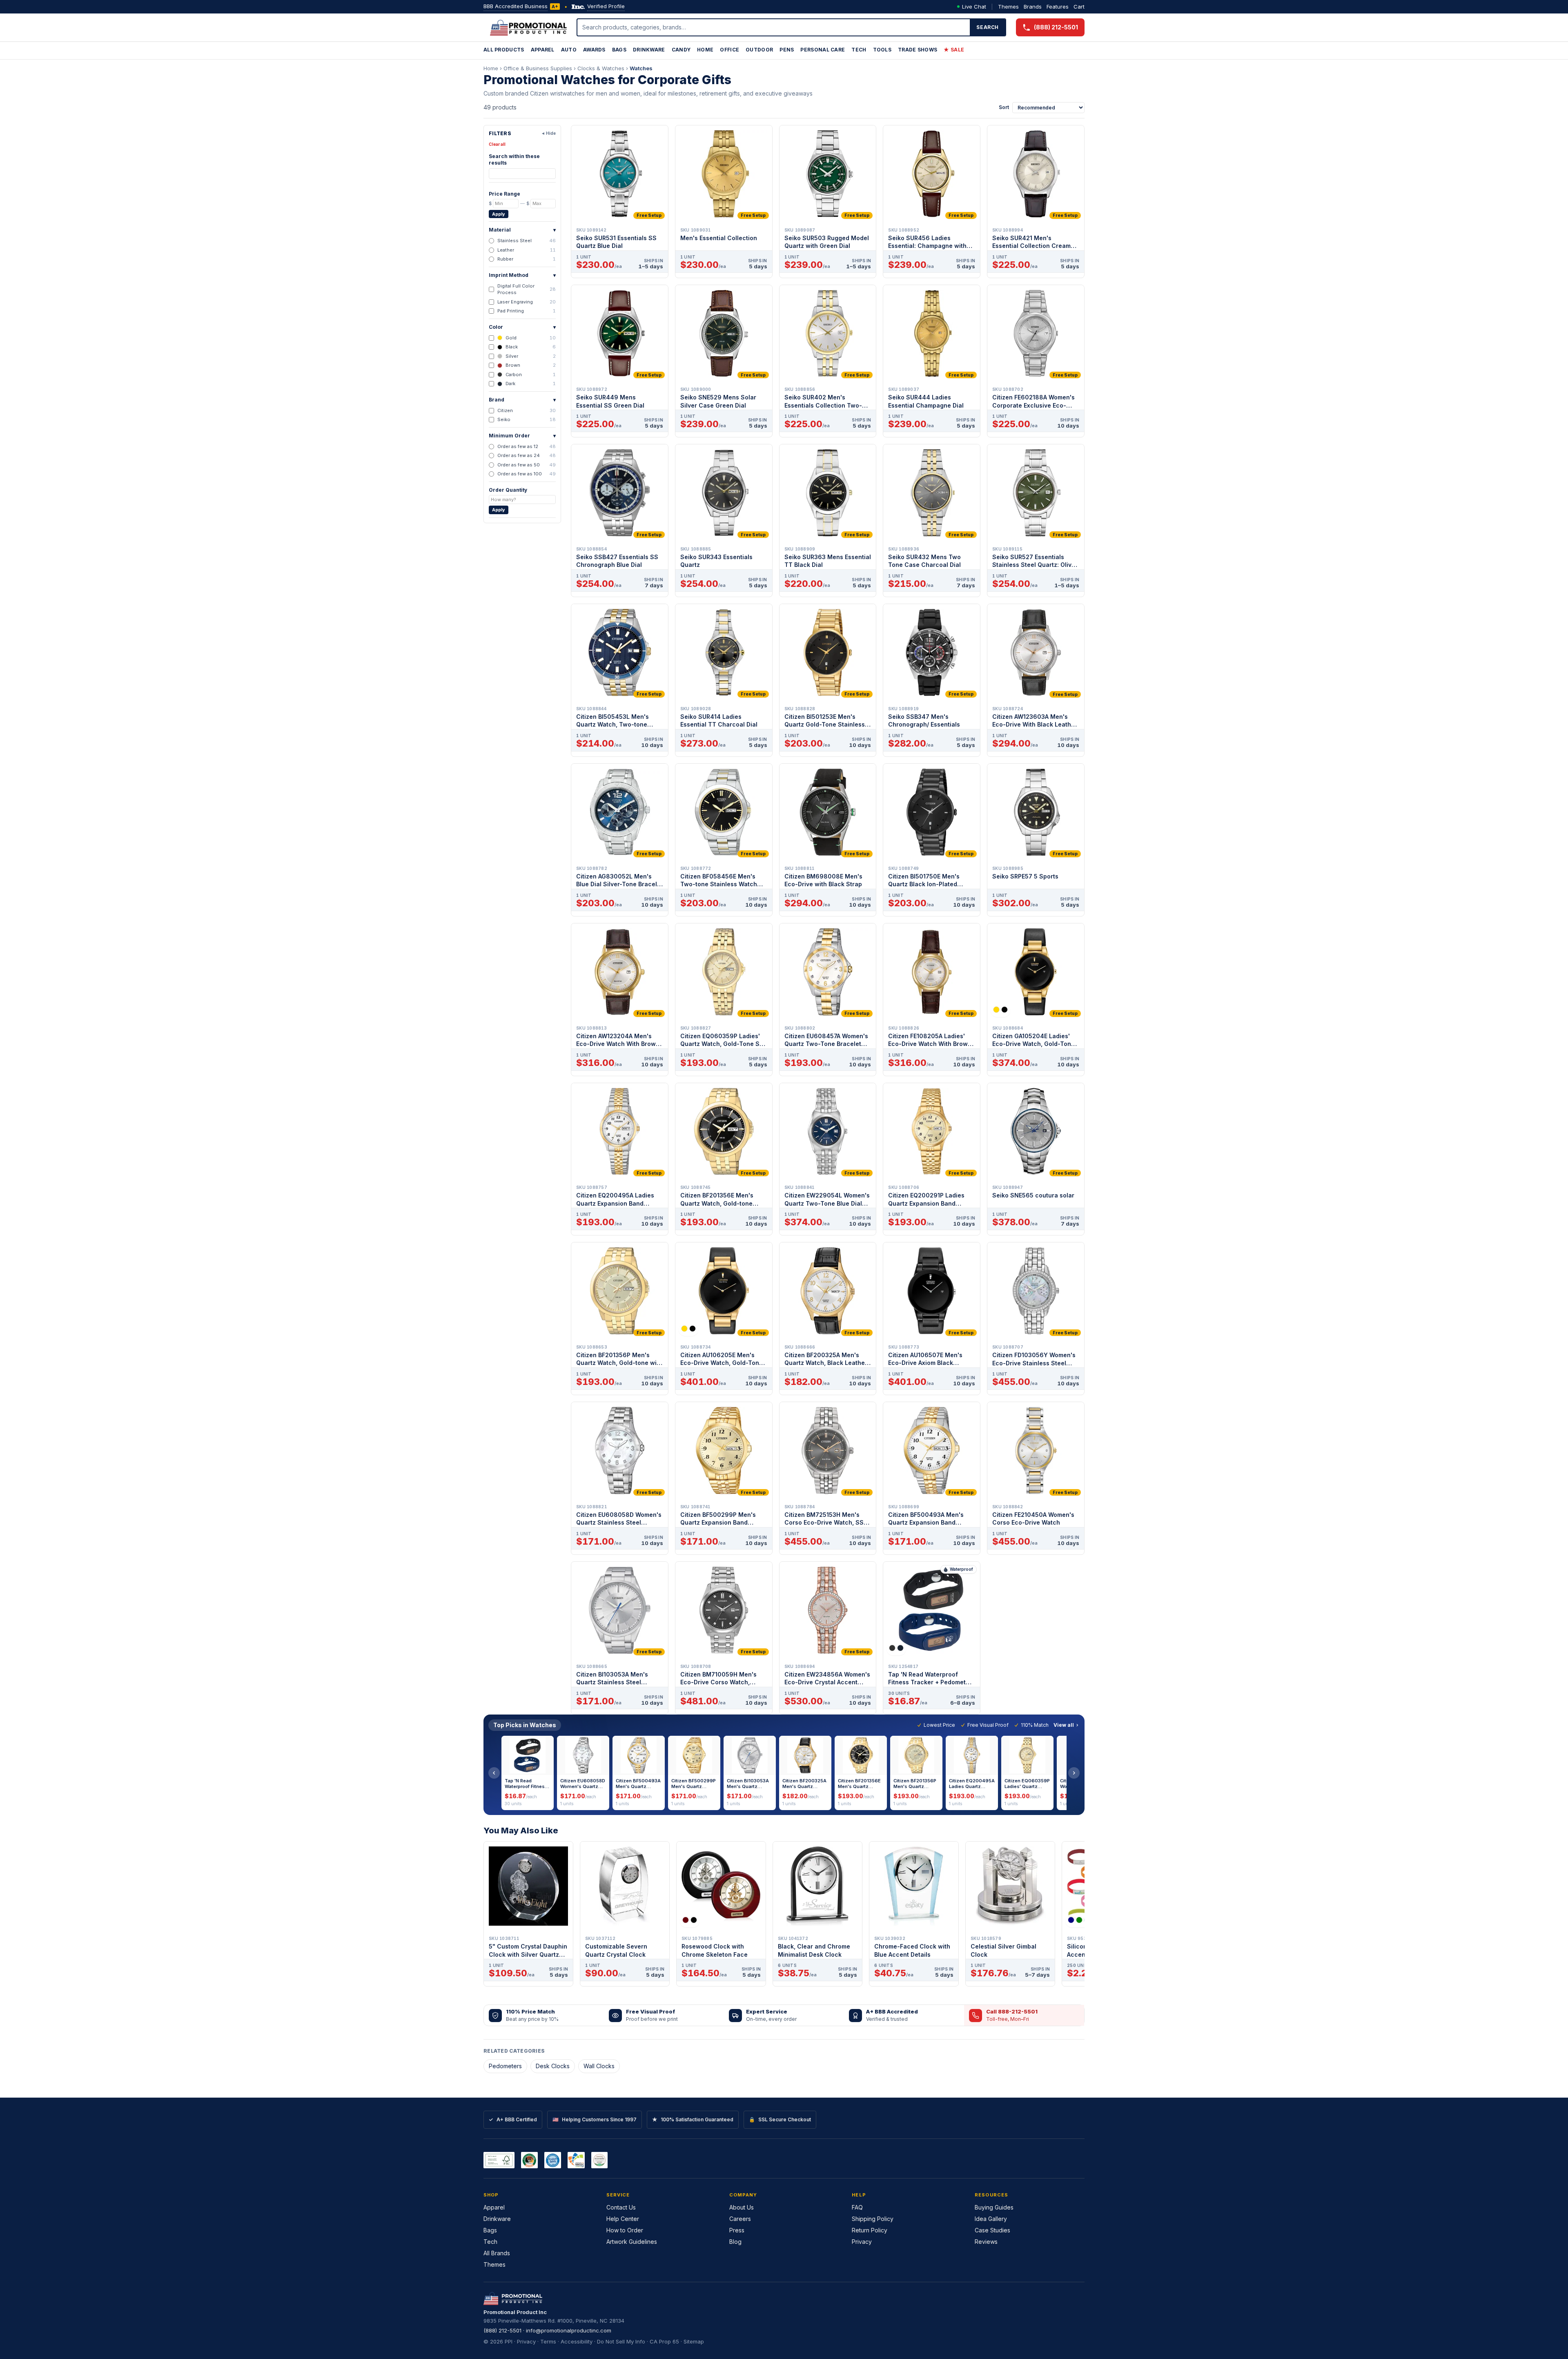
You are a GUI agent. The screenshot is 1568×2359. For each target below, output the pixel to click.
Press (737, 2230)
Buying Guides (994, 2207)
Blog (735, 2242)
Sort (1004, 107)
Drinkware (649, 50)
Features (1058, 7)
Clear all (497, 144)
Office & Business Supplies (538, 68)
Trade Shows (918, 50)
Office (729, 50)
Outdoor (759, 50)
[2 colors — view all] (1000, 1010)
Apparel (543, 50)
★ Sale (954, 50)
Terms (548, 2341)
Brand (522, 400)
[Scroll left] (494, 1773)
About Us (742, 2207)
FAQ (857, 2207)
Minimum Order (522, 436)
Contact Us (621, 2207)
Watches (641, 68)
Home (705, 50)
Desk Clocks (553, 2066)
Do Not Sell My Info (621, 2341)
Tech (859, 50)
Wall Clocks (599, 2066)
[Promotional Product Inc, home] (528, 27)
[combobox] (774, 27)
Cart (1079, 7)
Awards (594, 50)
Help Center (623, 2219)
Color (522, 327)
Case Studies (992, 2230)
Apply (499, 214)
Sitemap (694, 2341)
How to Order (625, 2230)
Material (522, 230)
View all (1064, 1725)
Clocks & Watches (601, 68)
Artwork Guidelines (632, 2242)
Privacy (862, 2242)
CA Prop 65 (664, 2341)
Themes (1008, 7)
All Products (504, 50)
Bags (619, 50)
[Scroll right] (1074, 1773)
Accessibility (577, 2341)
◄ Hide (548, 133)
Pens (787, 50)
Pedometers (505, 2066)
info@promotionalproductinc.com (569, 2330)
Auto (569, 50)
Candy (681, 50)
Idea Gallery (991, 2219)
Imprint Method (522, 275)
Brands (1033, 7)
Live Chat (974, 7)
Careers (740, 2219)
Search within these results (514, 159)
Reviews (986, 2242)
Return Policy (870, 2230)
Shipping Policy (873, 2219)
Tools (882, 50)
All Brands (497, 2253)
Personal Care (823, 50)
